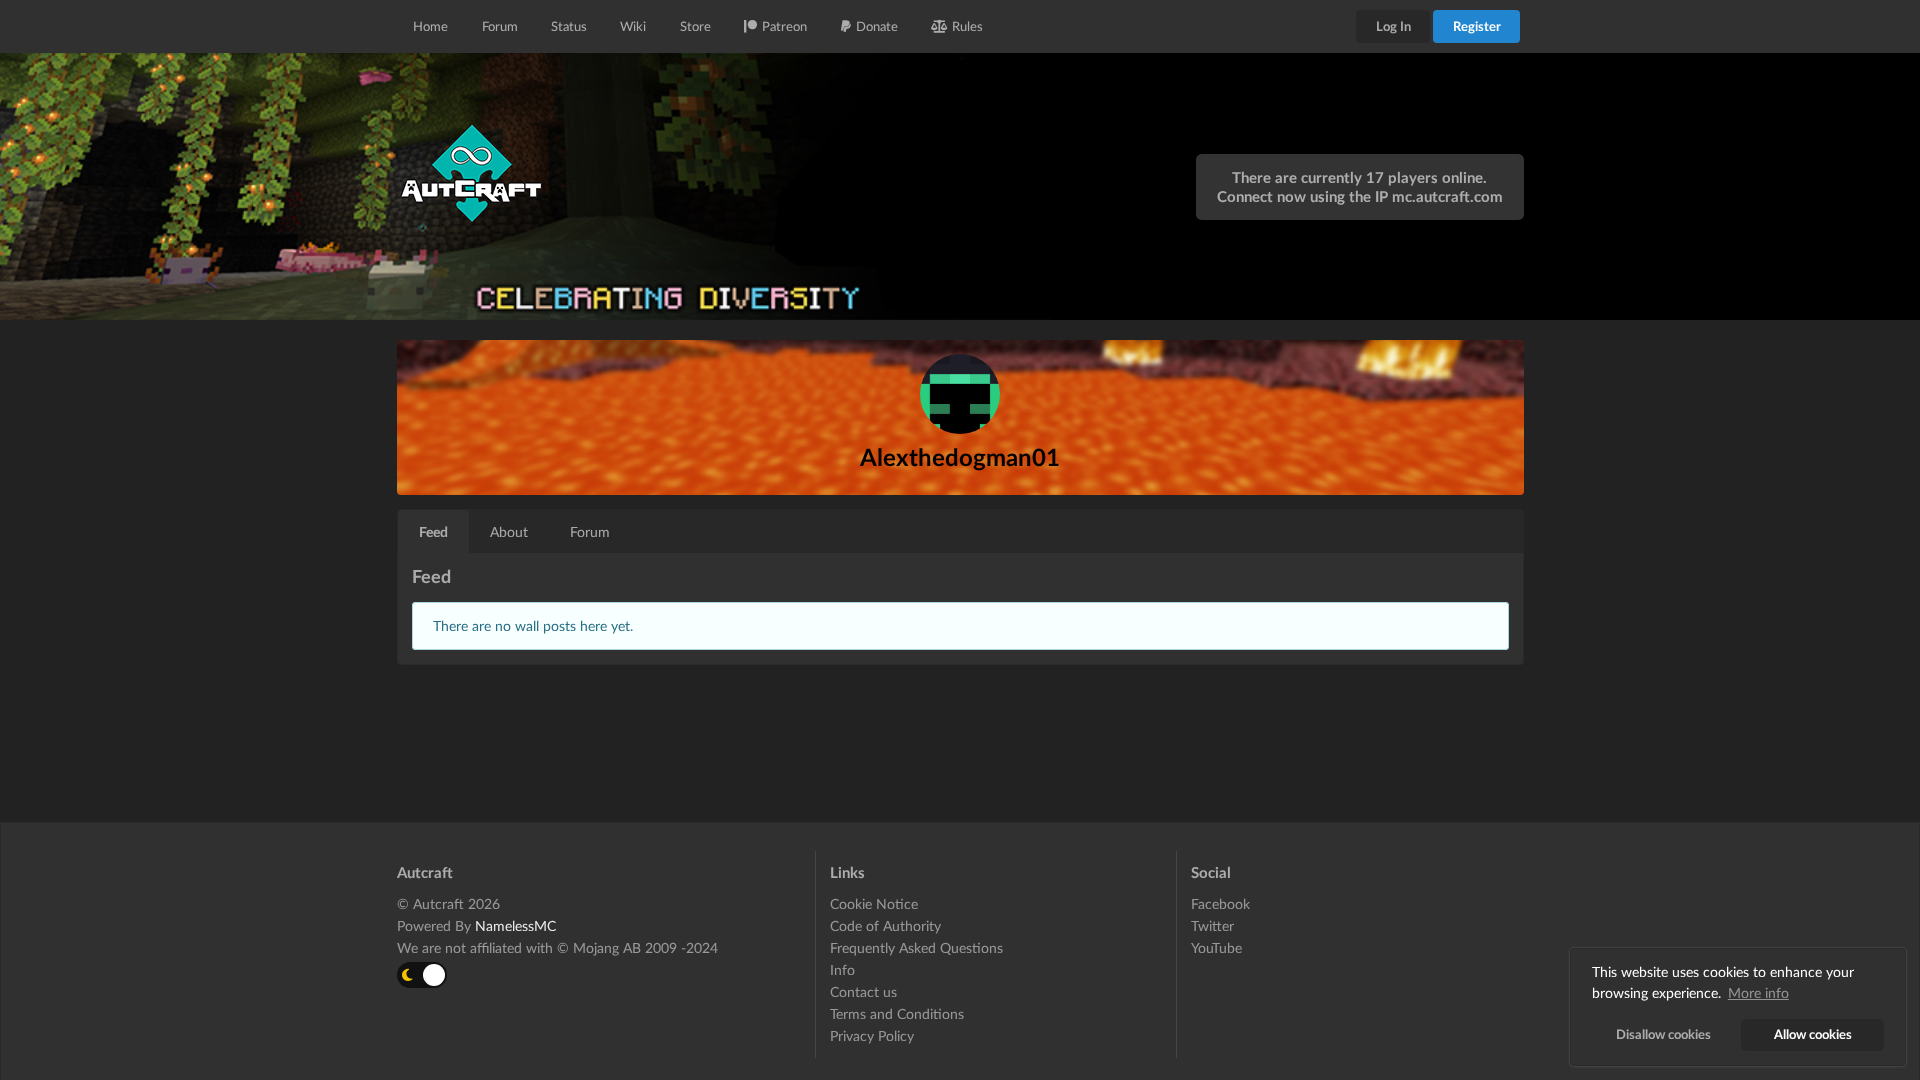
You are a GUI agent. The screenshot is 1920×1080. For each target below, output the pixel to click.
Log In (1393, 26)
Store (695, 26)
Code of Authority (885, 925)
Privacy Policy (872, 1035)
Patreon (784, 26)
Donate (877, 26)
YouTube (1216, 947)
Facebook (1220, 904)
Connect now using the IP (1360, 196)
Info (842, 969)
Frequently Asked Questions (916, 947)
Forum (500, 26)
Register (1477, 26)
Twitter (1212, 925)
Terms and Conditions (897, 1013)
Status (569, 26)
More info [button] (1758, 992)
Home (430, 26)
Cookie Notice (874, 904)
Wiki (633, 26)
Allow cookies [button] (1813, 1034)
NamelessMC (515, 925)
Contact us (863, 991)
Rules (967, 26)
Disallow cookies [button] (1663, 1034)
